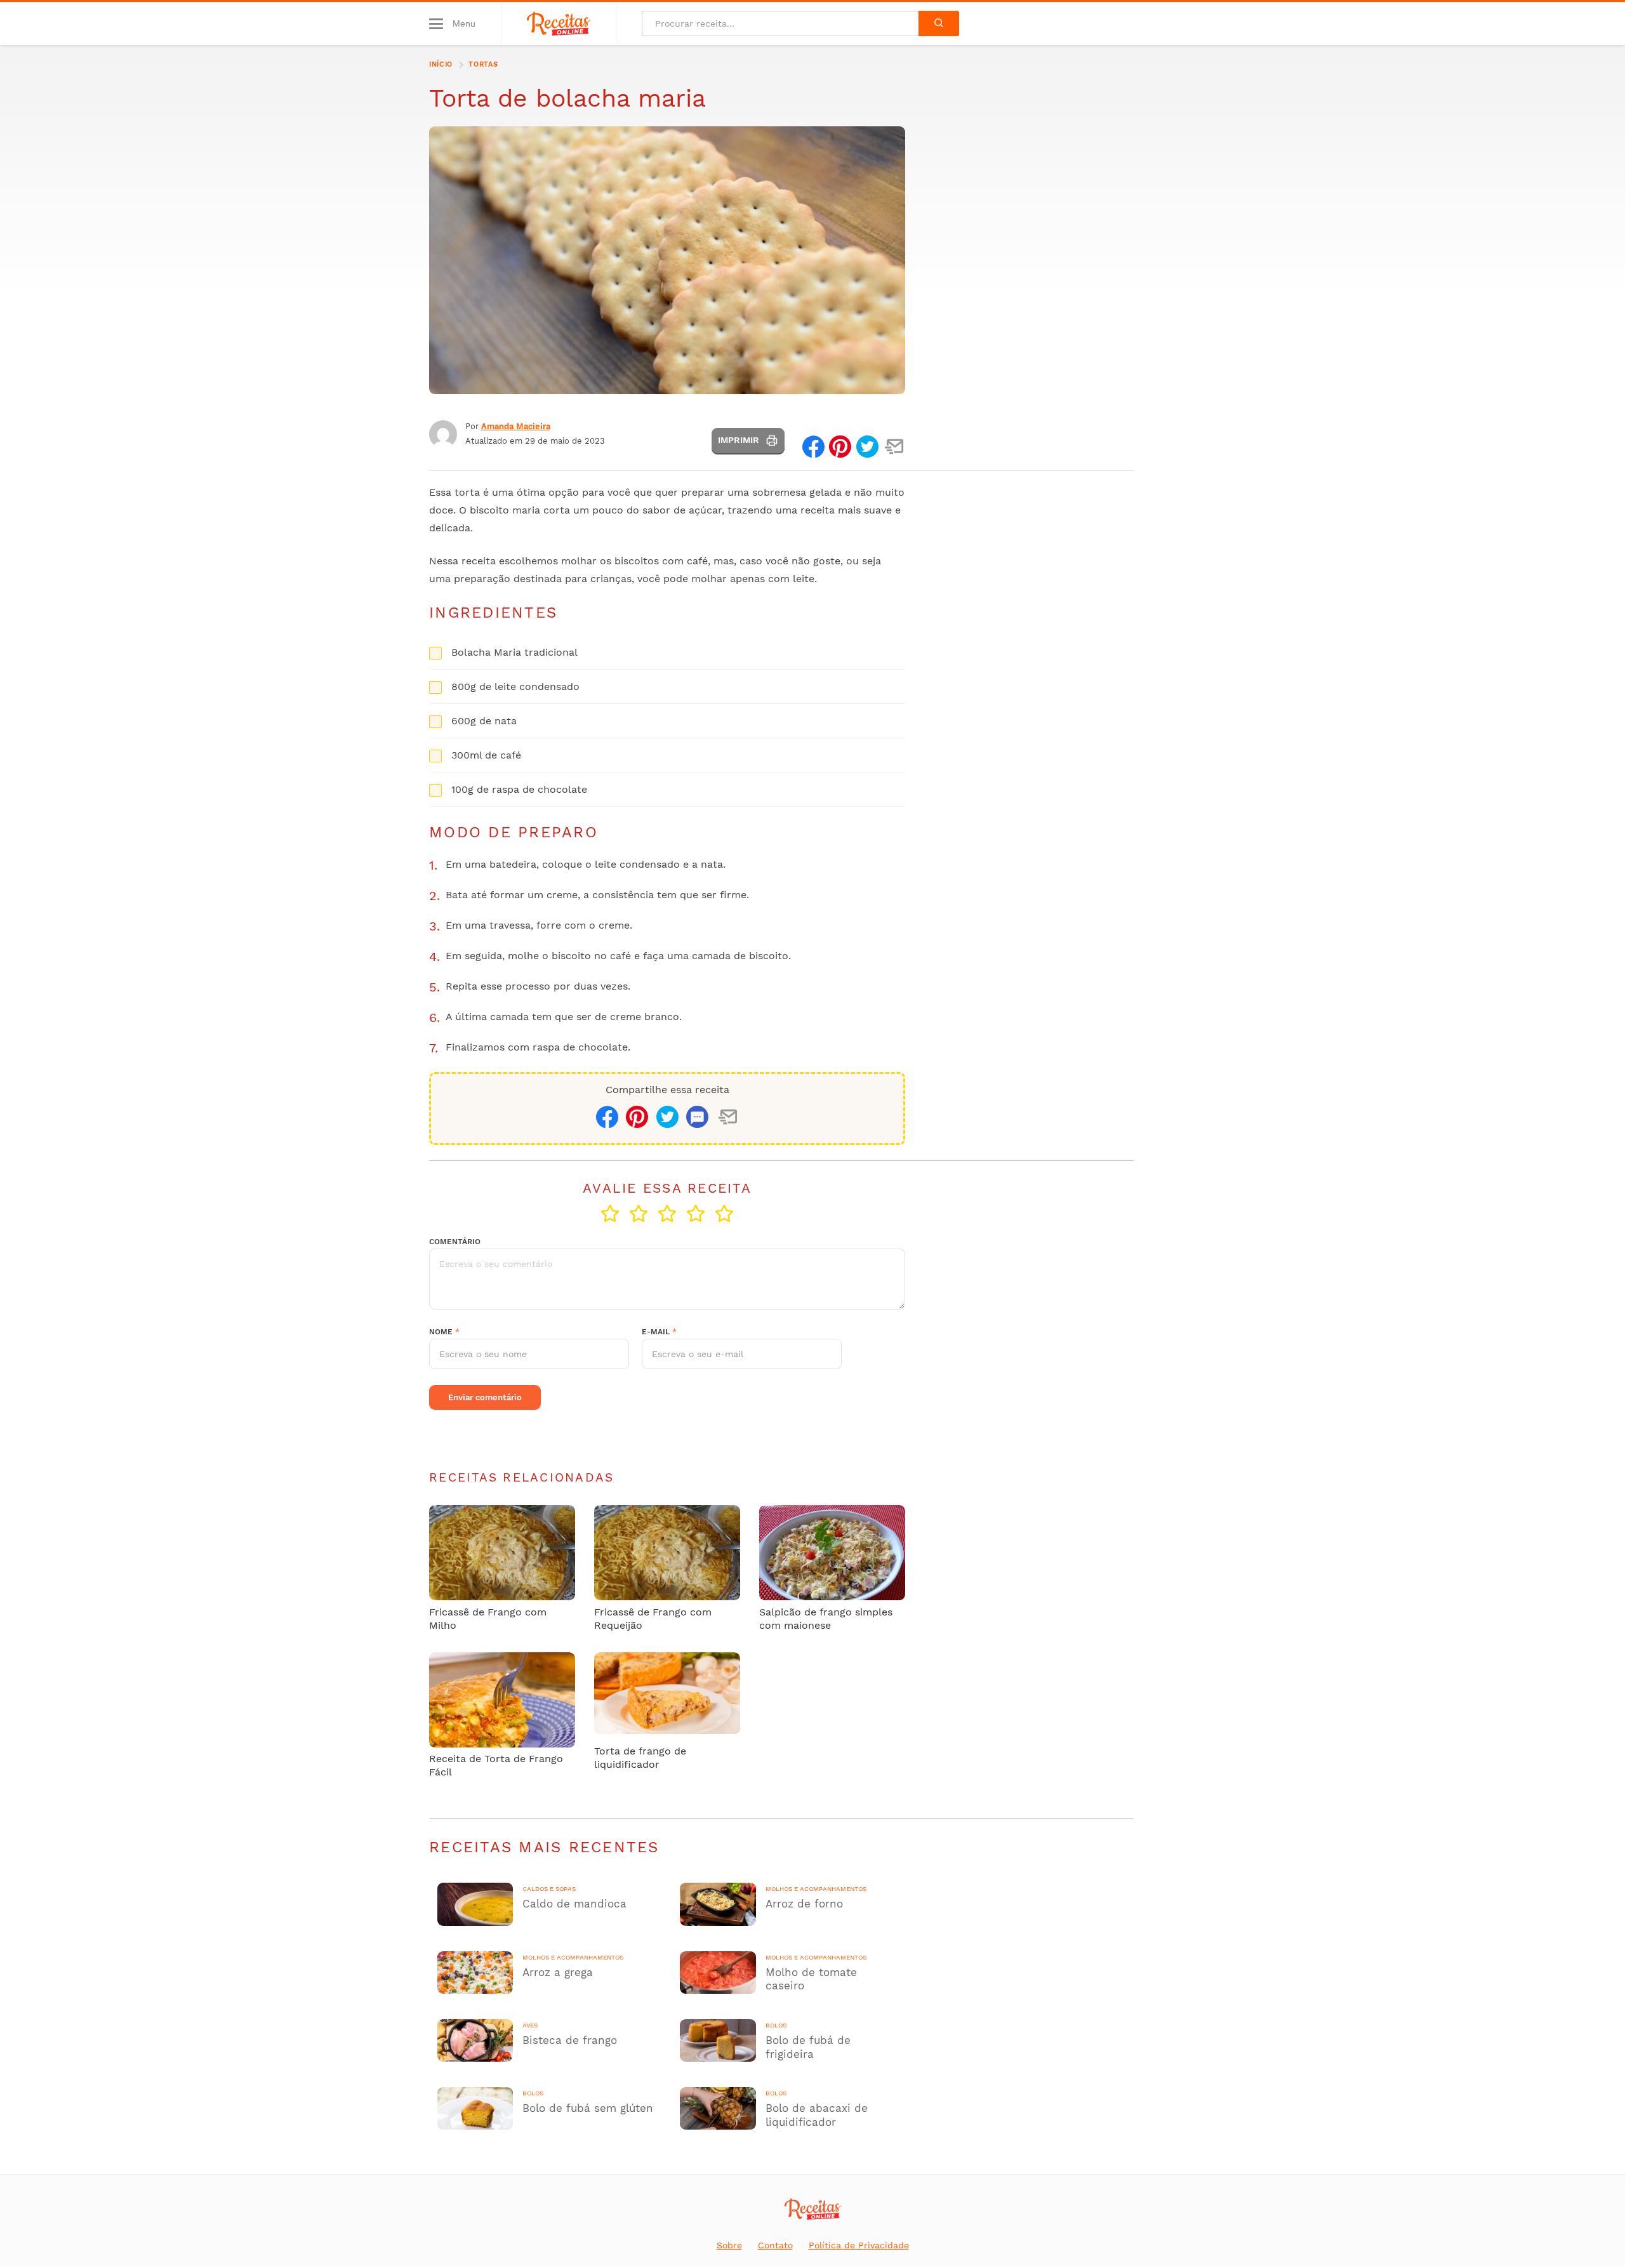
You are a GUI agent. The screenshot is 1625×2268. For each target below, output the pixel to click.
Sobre (729, 2245)
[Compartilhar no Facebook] (813, 447)
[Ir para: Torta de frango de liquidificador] (667, 1693)
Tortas (483, 64)
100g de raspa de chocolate (519, 789)
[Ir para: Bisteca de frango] (475, 2028)
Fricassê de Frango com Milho (488, 1619)
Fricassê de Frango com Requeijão (653, 1619)
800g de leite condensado (515, 686)
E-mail (659, 1332)
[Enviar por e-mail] (894, 447)
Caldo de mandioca (574, 1904)
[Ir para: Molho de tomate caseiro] (718, 1960)
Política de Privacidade (859, 2245)
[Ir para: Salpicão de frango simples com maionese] (832, 1560)
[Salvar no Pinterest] (840, 447)
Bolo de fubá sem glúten (588, 2108)
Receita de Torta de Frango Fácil (496, 1765)
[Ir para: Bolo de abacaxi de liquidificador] (718, 2096)
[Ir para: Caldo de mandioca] (475, 1891)
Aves (530, 2026)
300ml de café (486, 755)
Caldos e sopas (549, 1889)
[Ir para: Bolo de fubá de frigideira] (718, 2028)
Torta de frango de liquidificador (640, 1758)
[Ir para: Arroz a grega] (475, 1960)
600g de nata (484, 721)
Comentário (455, 1242)
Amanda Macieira (516, 426)
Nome (444, 1332)
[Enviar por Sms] (697, 1118)
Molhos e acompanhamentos (816, 1889)
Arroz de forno (804, 1904)
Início (441, 64)
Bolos (776, 2026)
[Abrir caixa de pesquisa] (939, 23)
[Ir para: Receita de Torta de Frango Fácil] (502, 1701)
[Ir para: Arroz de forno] (718, 1891)
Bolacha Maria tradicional (514, 652)
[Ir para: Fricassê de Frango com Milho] (502, 1554)
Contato (775, 2245)
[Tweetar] (867, 447)
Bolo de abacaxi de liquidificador (817, 2115)
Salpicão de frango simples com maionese (826, 1619)
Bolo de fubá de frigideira (808, 2047)
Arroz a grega (558, 1972)
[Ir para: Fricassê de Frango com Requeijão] (667, 1554)
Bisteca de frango (570, 2040)
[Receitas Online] (559, 23)
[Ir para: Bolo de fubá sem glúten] (475, 2096)
